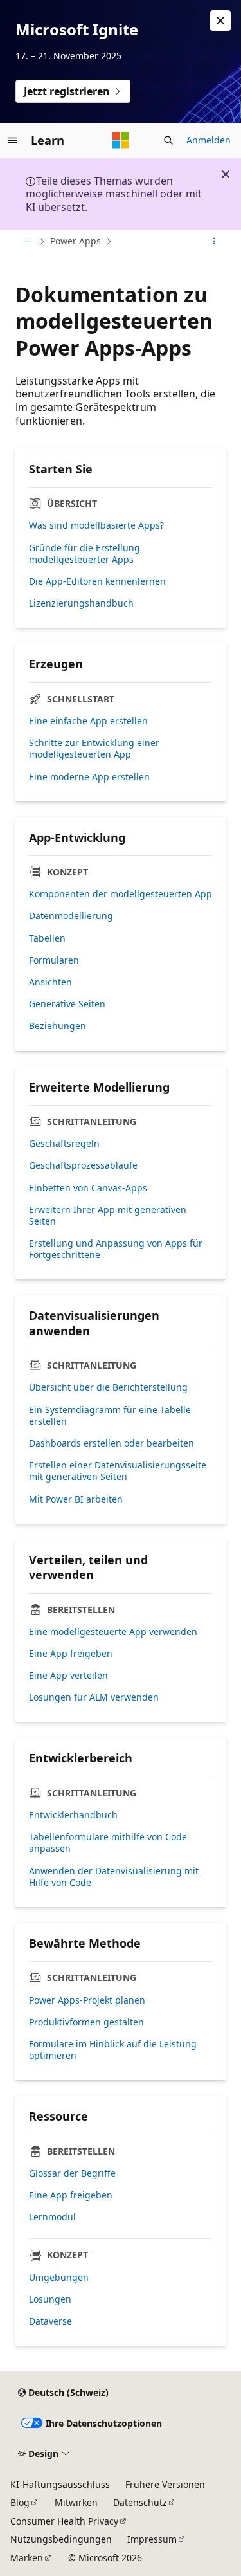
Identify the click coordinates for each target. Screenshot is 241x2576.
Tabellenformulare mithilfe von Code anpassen (108, 1843)
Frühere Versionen (165, 2484)
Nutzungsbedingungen (61, 2539)
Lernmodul (52, 2217)
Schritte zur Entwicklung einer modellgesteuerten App (94, 749)
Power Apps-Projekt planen (87, 2000)
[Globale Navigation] (13, 140)
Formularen (54, 960)
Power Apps (76, 241)
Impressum (152, 2539)
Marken (27, 2558)
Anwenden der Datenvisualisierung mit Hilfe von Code (114, 1877)
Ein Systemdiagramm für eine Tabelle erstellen (110, 1416)
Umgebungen (59, 2278)
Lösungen (50, 2299)
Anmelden (209, 140)
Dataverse (50, 2321)
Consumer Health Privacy (64, 2521)
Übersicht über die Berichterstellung (108, 1387)
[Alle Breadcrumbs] (27, 242)
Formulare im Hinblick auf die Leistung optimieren (113, 2050)
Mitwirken (76, 2502)
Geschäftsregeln (64, 1144)
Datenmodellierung (71, 916)
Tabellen (47, 938)
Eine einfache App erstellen (88, 721)
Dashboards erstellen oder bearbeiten (112, 1443)
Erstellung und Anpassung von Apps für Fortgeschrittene (116, 1249)
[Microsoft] (121, 140)
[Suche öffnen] (168, 140)
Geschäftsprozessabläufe (83, 1165)
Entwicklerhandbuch (73, 1815)
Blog (20, 2502)
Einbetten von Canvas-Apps (88, 1188)
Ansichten (50, 982)
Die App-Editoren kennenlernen (97, 581)
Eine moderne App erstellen (89, 777)
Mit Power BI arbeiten (76, 1499)
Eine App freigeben (71, 1654)
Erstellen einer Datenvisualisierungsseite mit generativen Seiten (118, 1471)
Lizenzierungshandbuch (81, 603)
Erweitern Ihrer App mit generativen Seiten (108, 1216)
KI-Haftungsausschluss (60, 2484)
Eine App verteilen (68, 1676)
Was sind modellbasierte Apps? (96, 525)
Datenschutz (140, 2502)
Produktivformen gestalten (86, 2022)
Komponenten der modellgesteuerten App (121, 894)
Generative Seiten (67, 1004)
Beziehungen (58, 1026)
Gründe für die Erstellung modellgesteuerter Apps (85, 554)
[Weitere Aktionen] (214, 242)
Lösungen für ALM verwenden (94, 1697)
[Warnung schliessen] (220, 21)
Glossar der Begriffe (72, 2173)
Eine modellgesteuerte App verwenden (113, 1632)
